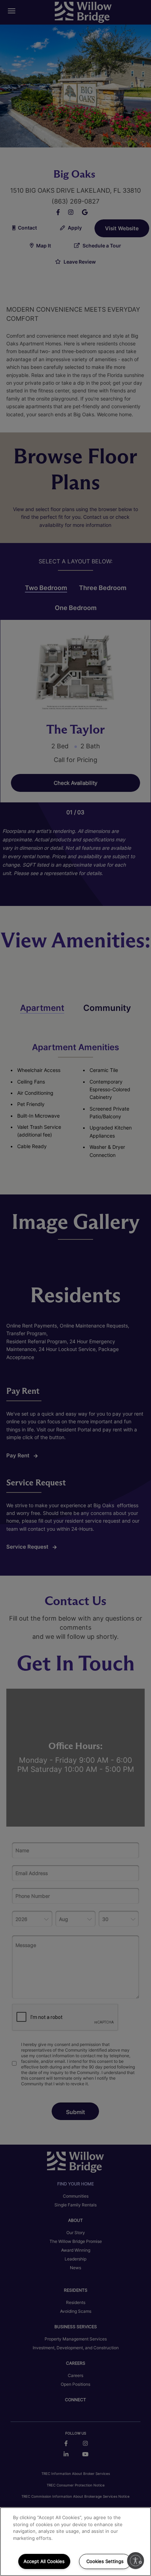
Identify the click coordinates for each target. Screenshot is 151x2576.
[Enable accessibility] (136, 2561)
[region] (75, 2542)
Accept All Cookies (44, 2561)
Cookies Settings (105, 2561)
